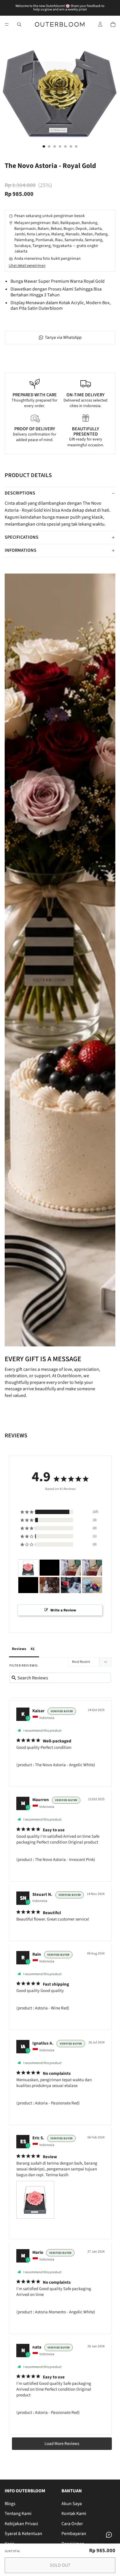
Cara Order (72, 2524)
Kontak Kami (74, 2514)
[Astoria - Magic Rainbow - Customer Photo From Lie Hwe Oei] (92, 1585)
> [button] (62, 2444)
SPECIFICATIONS (22, 537)
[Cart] (113, 24)
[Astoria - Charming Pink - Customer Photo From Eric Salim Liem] (28, 1568)
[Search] (19, 24)
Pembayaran (74, 2534)
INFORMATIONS (21, 550)
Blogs (10, 2504)
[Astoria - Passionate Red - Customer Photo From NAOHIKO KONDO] (50, 1568)
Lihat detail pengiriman (27, 266)
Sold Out (60, 2565)
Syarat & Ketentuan (23, 2534)
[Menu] (7, 24)
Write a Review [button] (63, 1610)
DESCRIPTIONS (20, 493)
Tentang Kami (18, 2514)
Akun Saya (72, 2504)
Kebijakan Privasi (21, 2524)
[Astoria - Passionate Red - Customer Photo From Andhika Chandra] (71, 1585)
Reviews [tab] (19, 1649)
